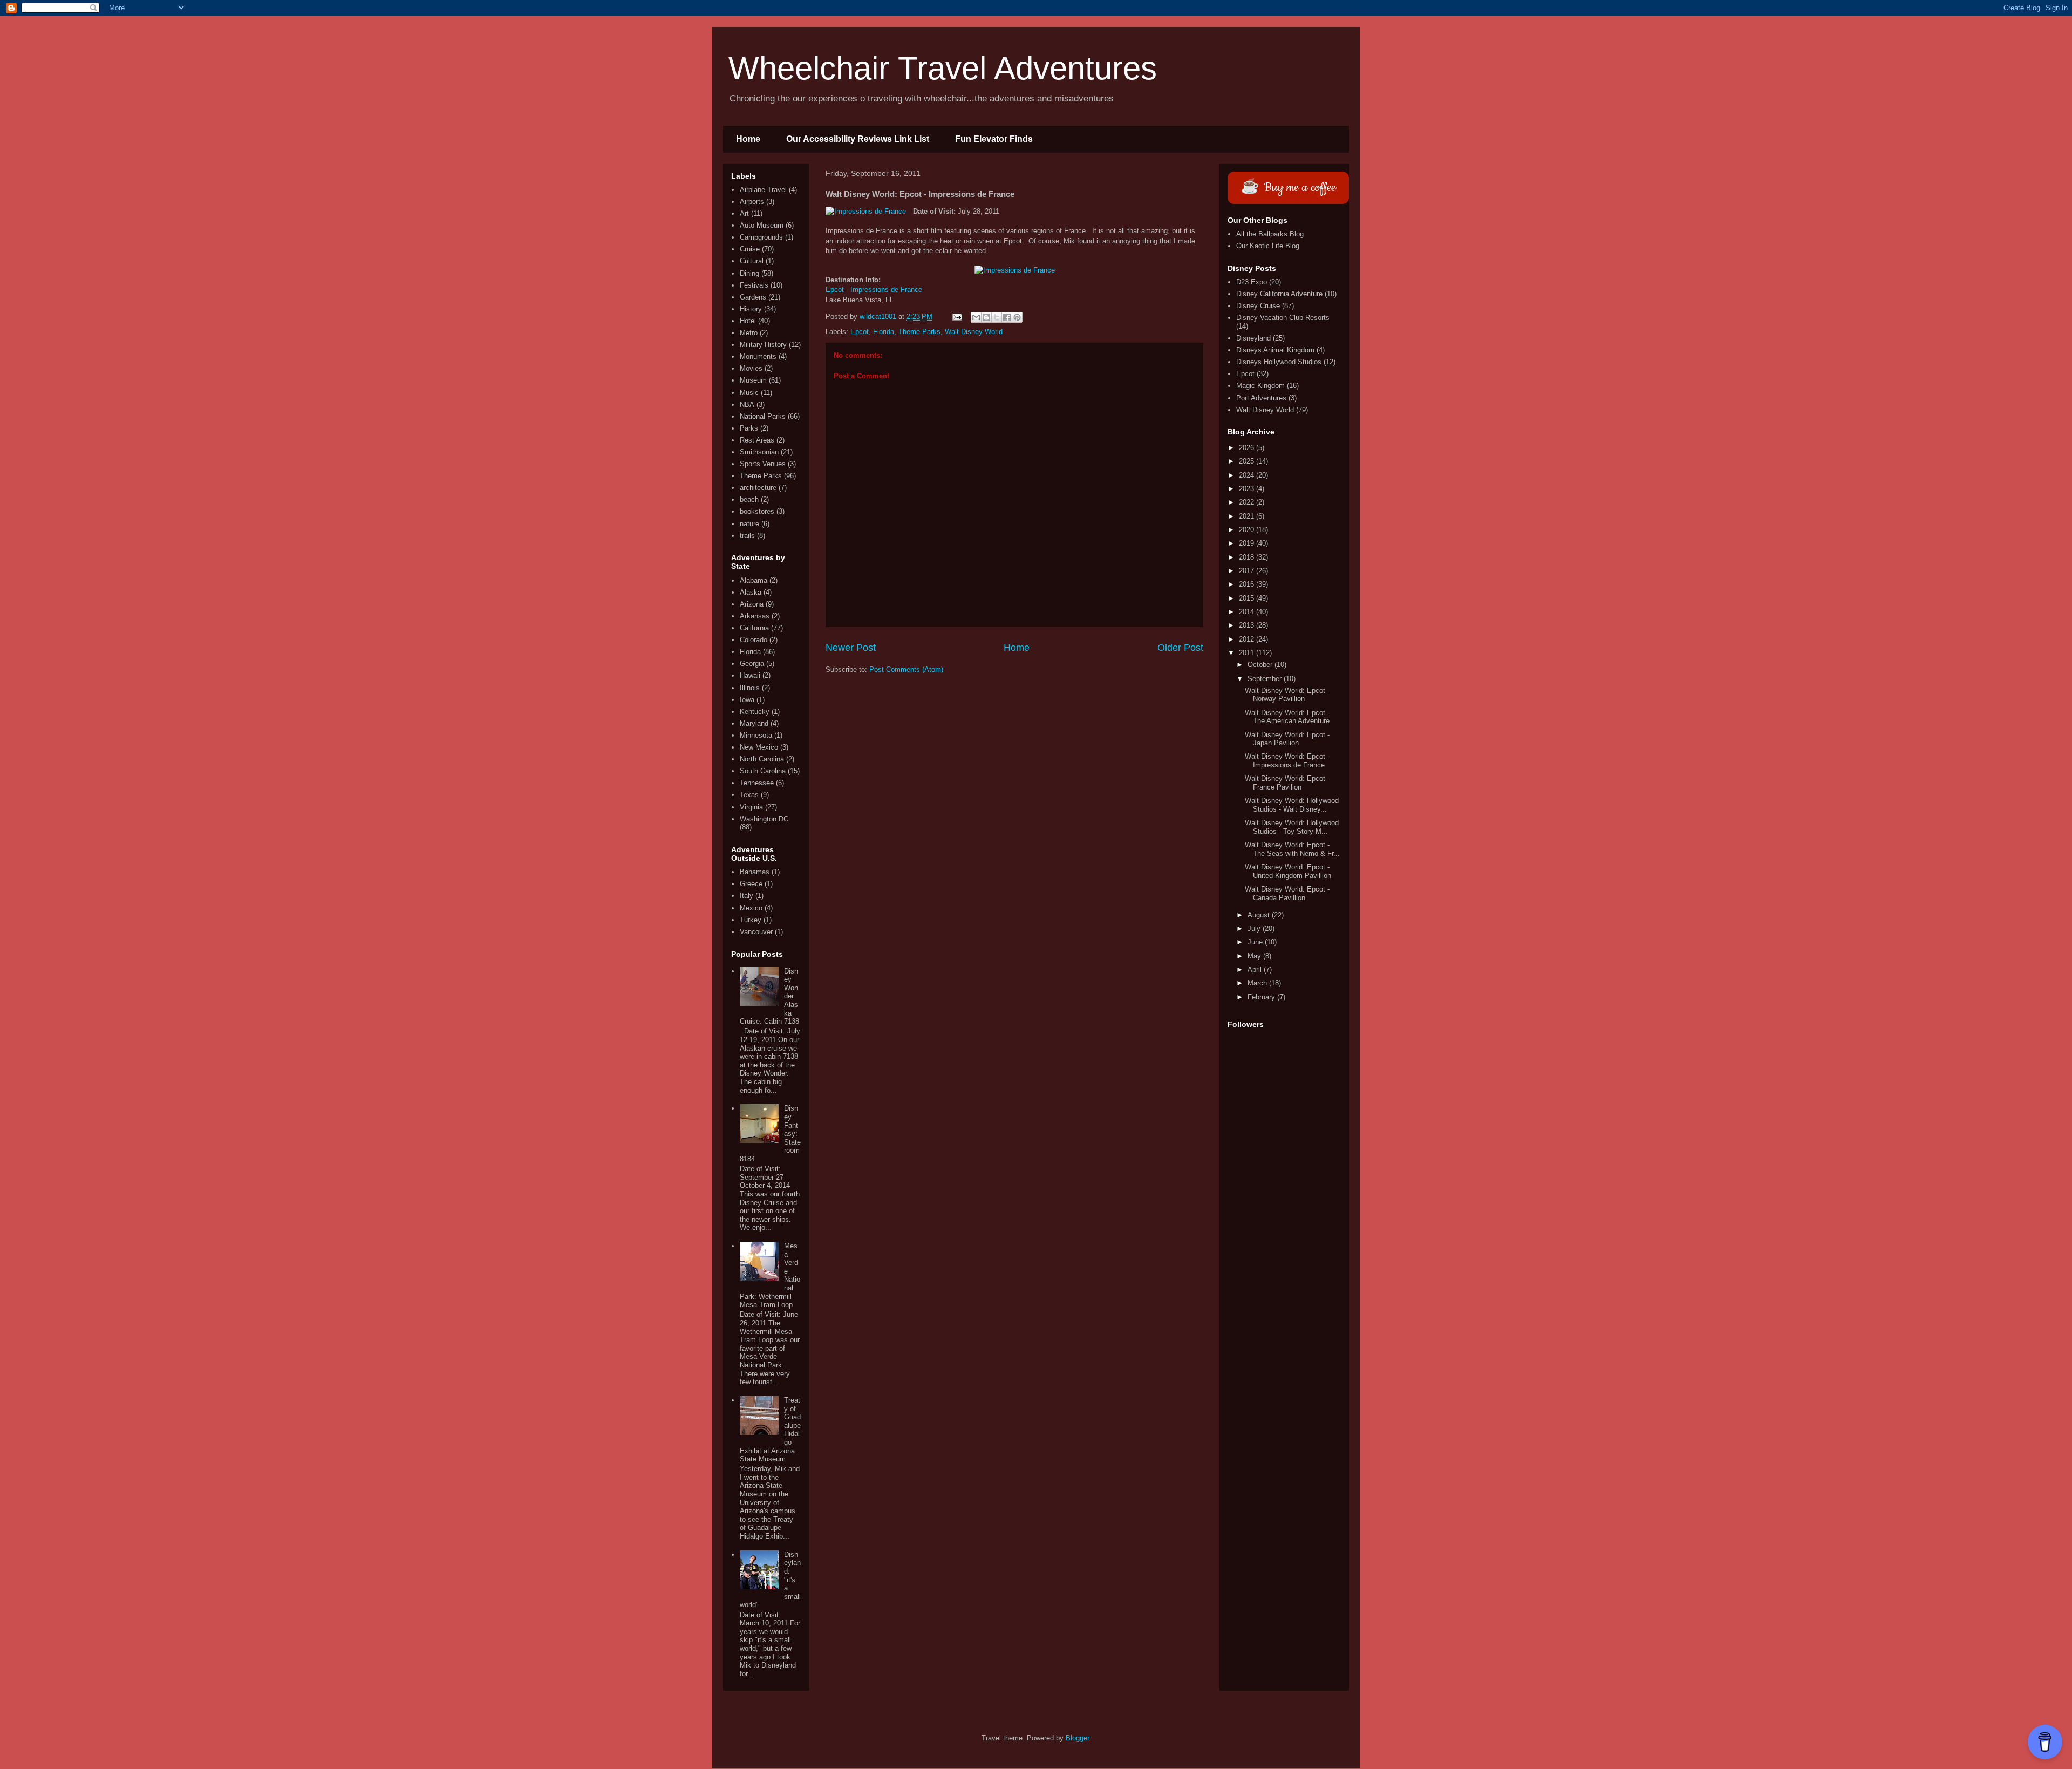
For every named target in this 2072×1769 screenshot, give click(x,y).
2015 (1248, 598)
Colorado (754, 640)
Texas (749, 795)
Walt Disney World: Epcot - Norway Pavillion (1287, 695)
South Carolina (763, 771)
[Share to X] (997, 317)
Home (748, 139)
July (1255, 928)
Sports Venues (763, 464)
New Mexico (759, 747)
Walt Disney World (974, 332)
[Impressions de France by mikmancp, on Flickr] (866, 212)
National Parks (763, 416)
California (754, 628)
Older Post (1180, 648)
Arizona (752, 604)
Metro (749, 333)
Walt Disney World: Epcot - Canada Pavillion (1287, 893)
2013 (1248, 625)
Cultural (752, 261)
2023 (1248, 489)
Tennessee (757, 783)
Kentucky (755, 712)
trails (747, 536)
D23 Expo (1252, 282)
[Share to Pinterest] (1017, 317)
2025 (1248, 461)
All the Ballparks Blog (1270, 234)
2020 (1248, 530)
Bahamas (755, 872)
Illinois (750, 688)
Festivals (754, 285)
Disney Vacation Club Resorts (1283, 318)
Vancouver (756, 932)
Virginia (751, 807)
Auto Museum (762, 225)
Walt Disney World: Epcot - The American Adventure (1287, 717)
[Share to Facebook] (1007, 317)
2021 (1248, 516)
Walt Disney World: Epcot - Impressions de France (1287, 761)
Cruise (750, 249)
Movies (751, 368)
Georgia (752, 664)
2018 (1248, 557)
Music (749, 393)
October (1261, 665)
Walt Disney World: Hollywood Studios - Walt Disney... (1292, 805)
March (1258, 983)
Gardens (753, 297)
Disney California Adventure (1279, 294)
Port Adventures (1261, 398)
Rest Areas (757, 440)
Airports (752, 202)
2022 (1248, 502)
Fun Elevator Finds (994, 139)
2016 (1248, 584)
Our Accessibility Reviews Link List (858, 139)
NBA (747, 404)
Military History (763, 345)
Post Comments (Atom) (906, 669)
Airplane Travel (763, 190)
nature (749, 524)
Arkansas (755, 616)
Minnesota (756, 735)
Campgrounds (761, 237)
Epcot (860, 332)
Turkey (751, 920)
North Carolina (762, 759)
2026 (1248, 448)
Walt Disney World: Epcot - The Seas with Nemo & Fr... (1292, 849)
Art (744, 213)
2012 (1248, 639)
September (1266, 679)
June (1256, 942)
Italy (747, 896)
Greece (751, 884)
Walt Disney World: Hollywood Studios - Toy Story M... (1292, 827)
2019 (1248, 543)
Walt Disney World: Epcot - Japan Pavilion (1287, 739)
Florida (884, 332)
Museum (753, 380)
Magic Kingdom (1260, 386)
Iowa (747, 700)
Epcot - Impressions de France (874, 290)
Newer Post (851, 648)
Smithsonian (759, 452)
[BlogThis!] (986, 317)
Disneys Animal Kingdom (1275, 350)
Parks (749, 428)
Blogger (1077, 1738)
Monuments (758, 356)
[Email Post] (956, 317)
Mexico (751, 908)
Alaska (751, 592)
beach (749, 499)
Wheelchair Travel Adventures (943, 68)
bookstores (757, 511)
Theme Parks (919, 332)
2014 (1248, 612)
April (1256, 969)
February (1262, 997)
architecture (758, 488)
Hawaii (750, 675)
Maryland (754, 723)
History (751, 309)
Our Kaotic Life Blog (1268, 246)
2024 (1248, 475)
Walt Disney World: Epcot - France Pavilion (1287, 783)
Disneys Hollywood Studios (1279, 362)
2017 (1248, 571)
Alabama (754, 580)
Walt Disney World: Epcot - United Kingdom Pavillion (1288, 871)
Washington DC (764, 819)
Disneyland (1253, 338)
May (1255, 956)
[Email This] (976, 317)
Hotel (748, 321)
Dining (749, 273)
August (1260, 915)
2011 (1248, 653)
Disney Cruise (1258, 306)
